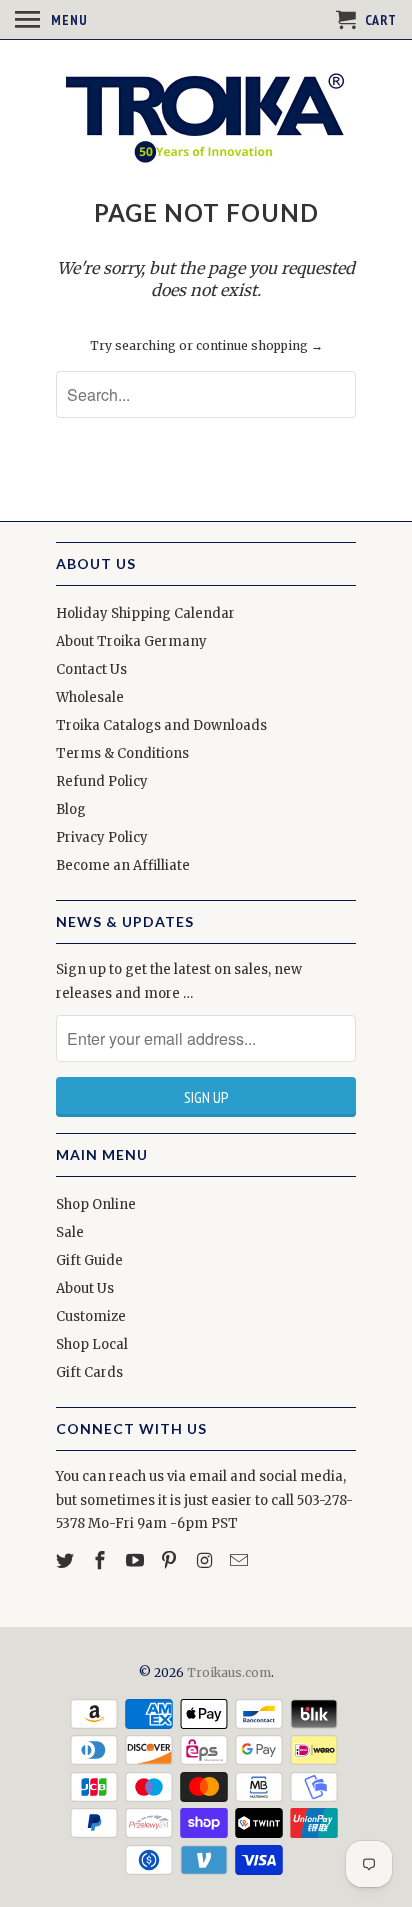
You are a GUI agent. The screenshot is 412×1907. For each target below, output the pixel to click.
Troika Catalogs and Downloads (161, 725)
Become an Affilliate (123, 865)
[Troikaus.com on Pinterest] (171, 1560)
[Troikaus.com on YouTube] (137, 1560)
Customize (91, 1316)
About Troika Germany (131, 641)
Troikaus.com (229, 1672)
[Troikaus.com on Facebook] (102, 1560)
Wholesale (90, 697)
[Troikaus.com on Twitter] (67, 1560)
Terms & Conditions (122, 753)
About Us (85, 1288)
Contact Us (91, 669)
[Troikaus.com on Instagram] (206, 1560)
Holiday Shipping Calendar (145, 613)
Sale (70, 1232)
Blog (71, 809)
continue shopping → (259, 345)
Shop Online (96, 1204)
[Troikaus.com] (206, 118)
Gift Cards (89, 1372)
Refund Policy (102, 781)
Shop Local (92, 1344)
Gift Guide (89, 1260)
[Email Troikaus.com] (241, 1560)
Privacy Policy (102, 837)
